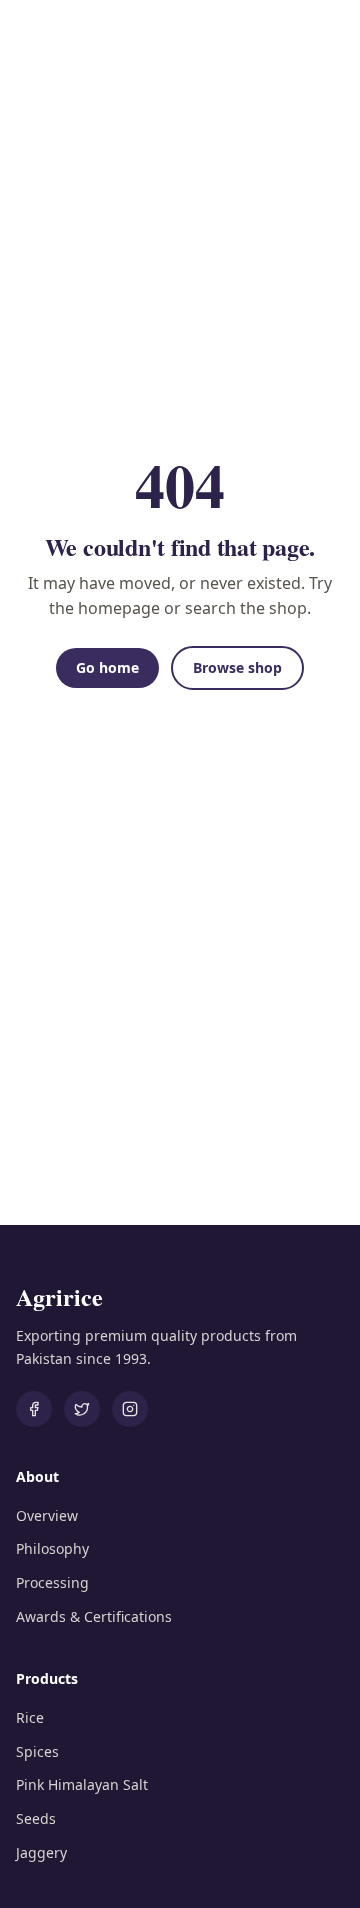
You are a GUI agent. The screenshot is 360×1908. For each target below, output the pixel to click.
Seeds (36, 1818)
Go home (107, 667)
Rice (30, 1717)
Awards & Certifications (94, 1616)
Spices (37, 1751)
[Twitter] (82, 1409)
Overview (47, 1515)
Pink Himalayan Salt (82, 1784)
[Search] (282, 40)
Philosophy (52, 1548)
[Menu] (326, 40)
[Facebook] (34, 1409)
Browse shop (237, 667)
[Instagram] (130, 1409)
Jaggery (41, 1852)
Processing (52, 1582)
